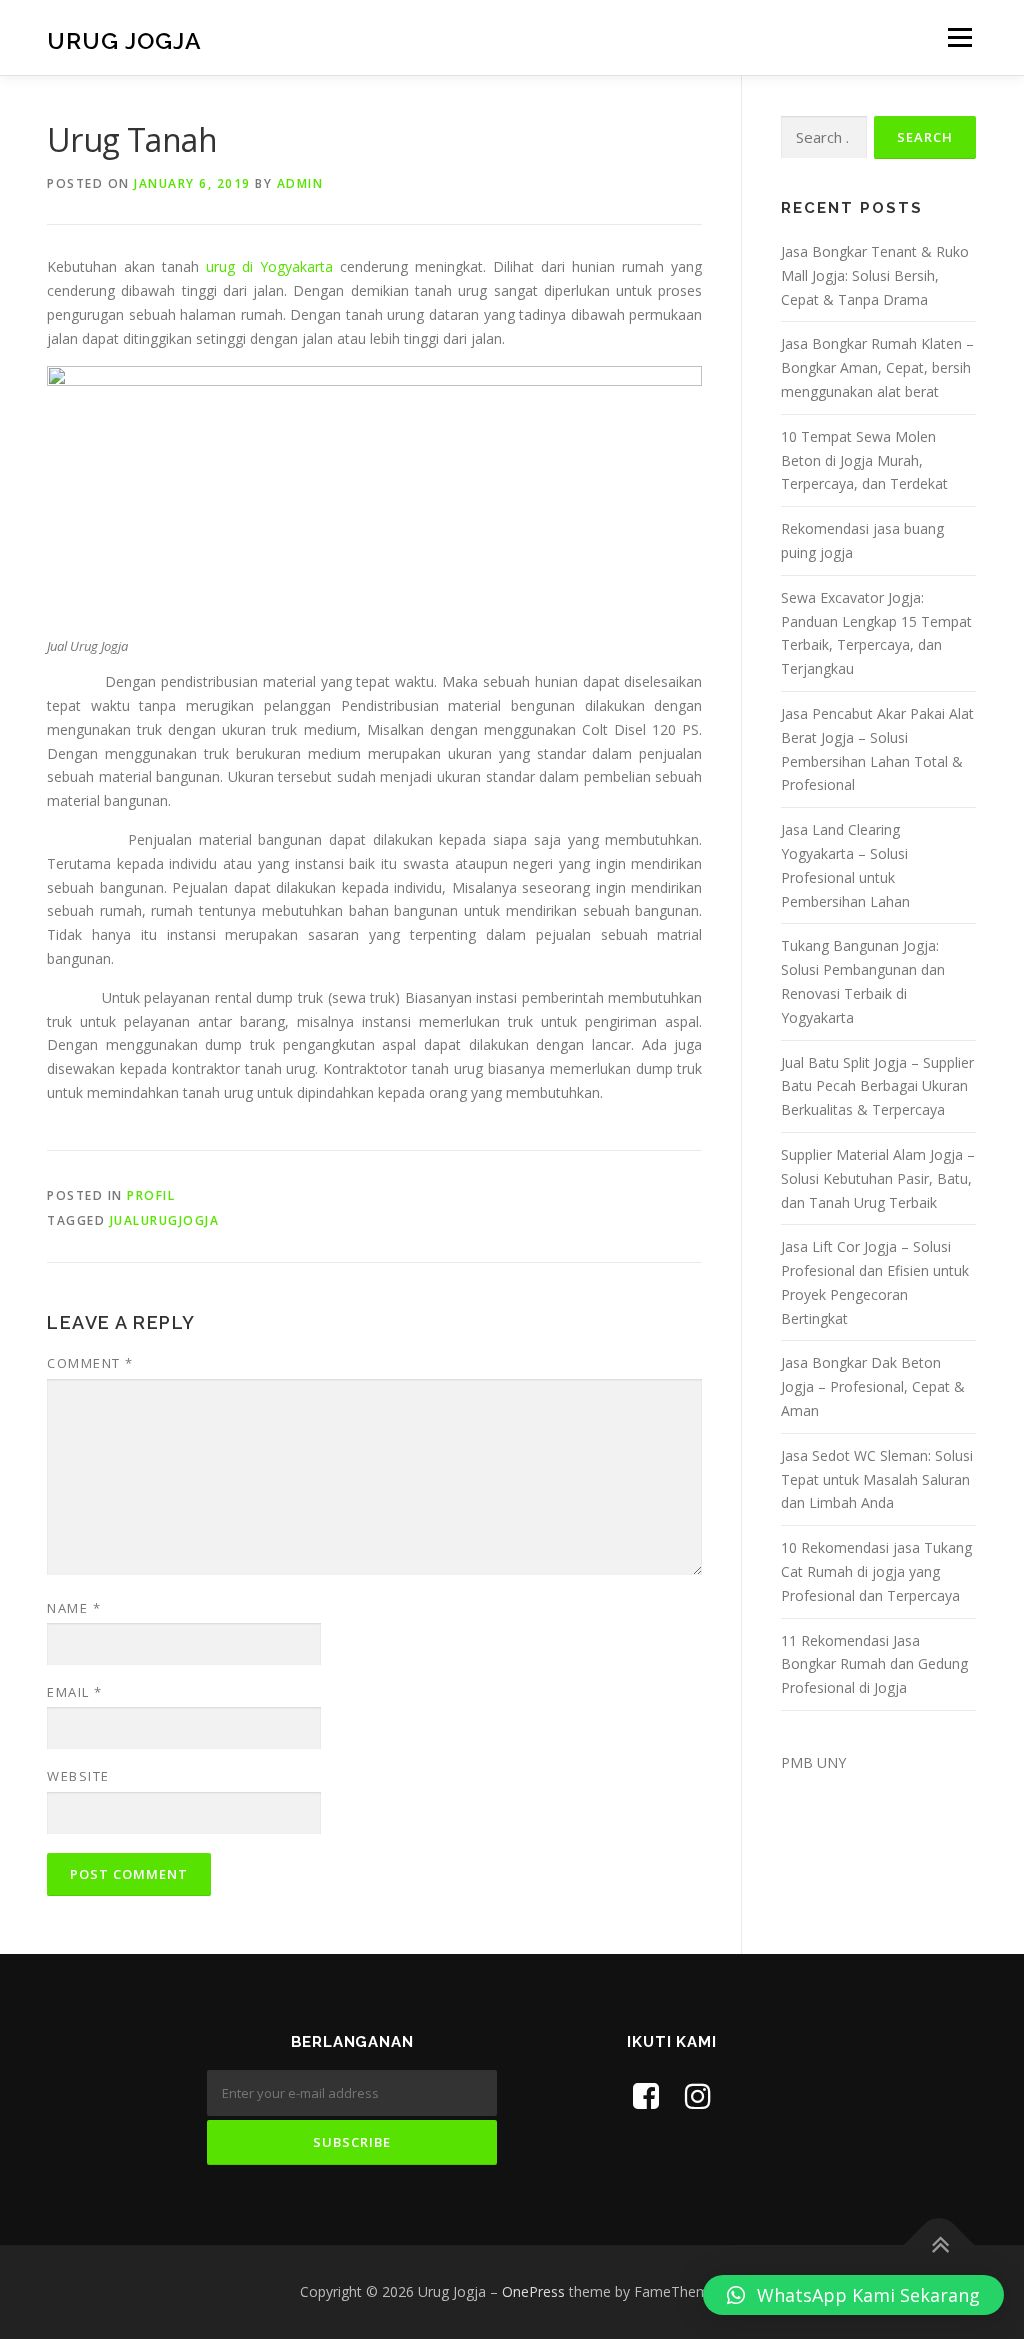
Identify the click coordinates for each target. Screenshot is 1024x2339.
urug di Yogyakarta (269, 266)
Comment (90, 1363)
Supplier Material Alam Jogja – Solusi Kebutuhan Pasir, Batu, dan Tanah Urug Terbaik (878, 1178)
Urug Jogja (124, 40)
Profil (151, 1195)
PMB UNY (813, 1762)
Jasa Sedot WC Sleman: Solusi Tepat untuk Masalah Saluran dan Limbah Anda (877, 1479)
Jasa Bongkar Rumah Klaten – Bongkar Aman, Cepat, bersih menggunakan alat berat (877, 367)
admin (300, 183)
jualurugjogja (165, 1220)
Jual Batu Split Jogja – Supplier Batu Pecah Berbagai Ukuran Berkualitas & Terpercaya (877, 1086)
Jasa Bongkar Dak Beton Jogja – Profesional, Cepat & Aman (873, 1386)
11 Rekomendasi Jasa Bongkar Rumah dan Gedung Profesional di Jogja (874, 1664)
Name (74, 1608)
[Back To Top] (939, 2245)
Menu (959, 37)
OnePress (533, 2291)
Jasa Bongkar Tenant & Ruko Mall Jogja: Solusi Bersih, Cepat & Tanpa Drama (875, 275)
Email (75, 1692)
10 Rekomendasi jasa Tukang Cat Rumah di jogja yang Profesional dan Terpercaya (876, 1571)
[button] (853, 2295)
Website (78, 1776)
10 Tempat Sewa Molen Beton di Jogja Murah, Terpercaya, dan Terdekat (864, 460)
